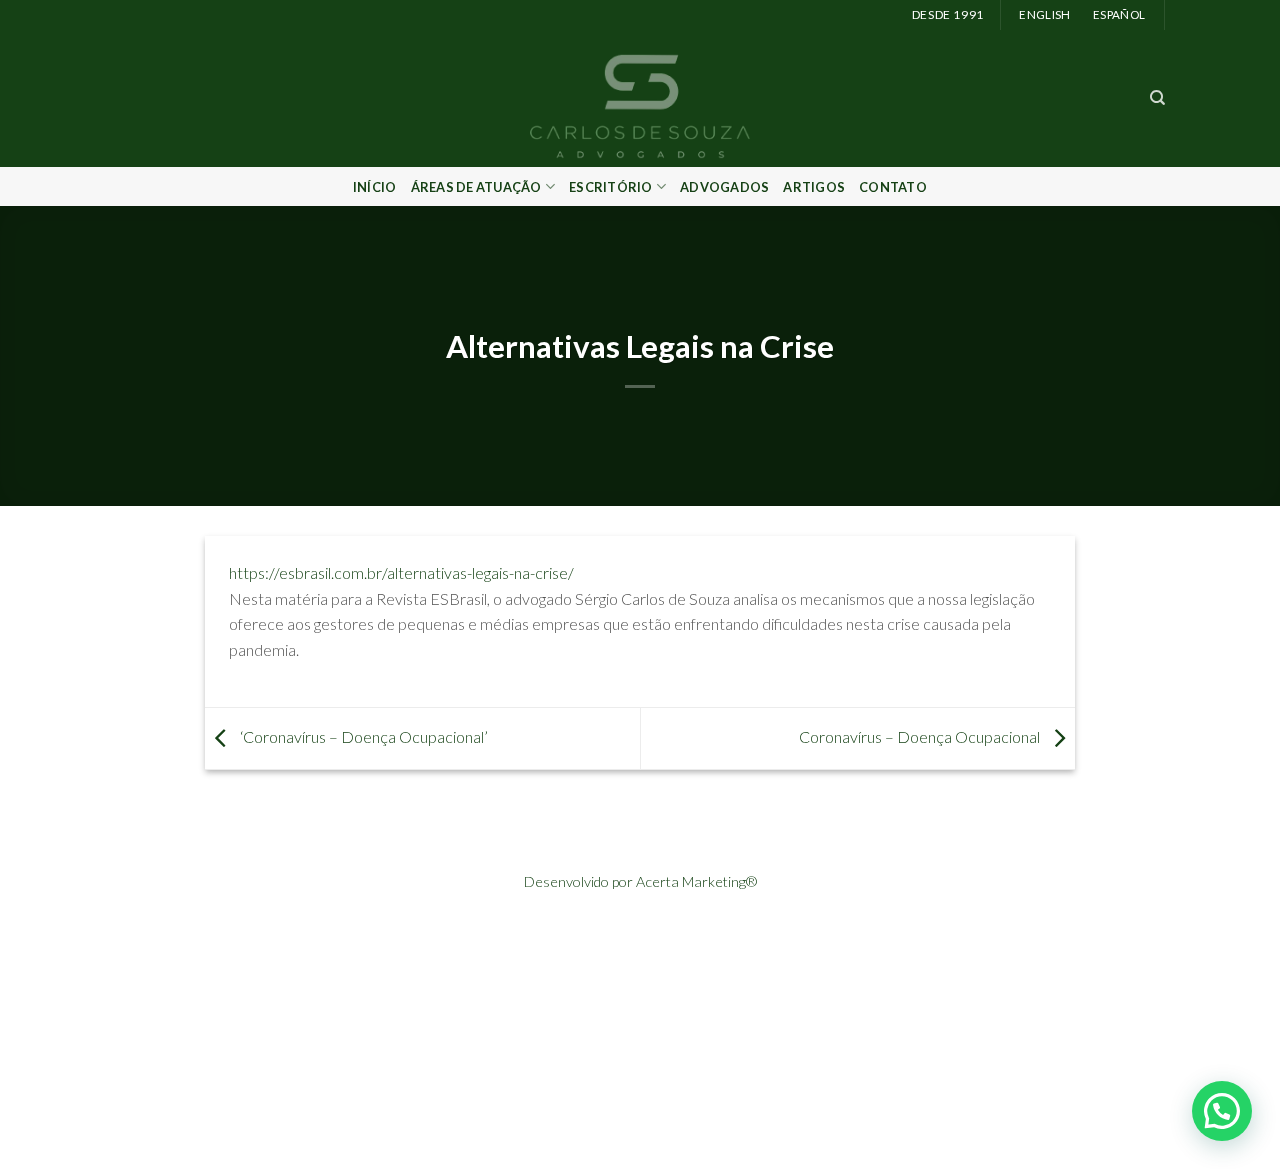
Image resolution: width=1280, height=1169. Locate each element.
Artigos (814, 187)
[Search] (1157, 98)
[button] (1222, 1111)
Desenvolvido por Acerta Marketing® (640, 881)
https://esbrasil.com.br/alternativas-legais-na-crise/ (401, 572)
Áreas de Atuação (476, 187)
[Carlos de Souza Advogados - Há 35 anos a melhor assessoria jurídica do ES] (640, 98)
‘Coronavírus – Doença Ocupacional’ (362, 736)
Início (375, 187)
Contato (893, 187)
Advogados (724, 187)
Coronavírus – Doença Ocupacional (921, 736)
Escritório (611, 187)
